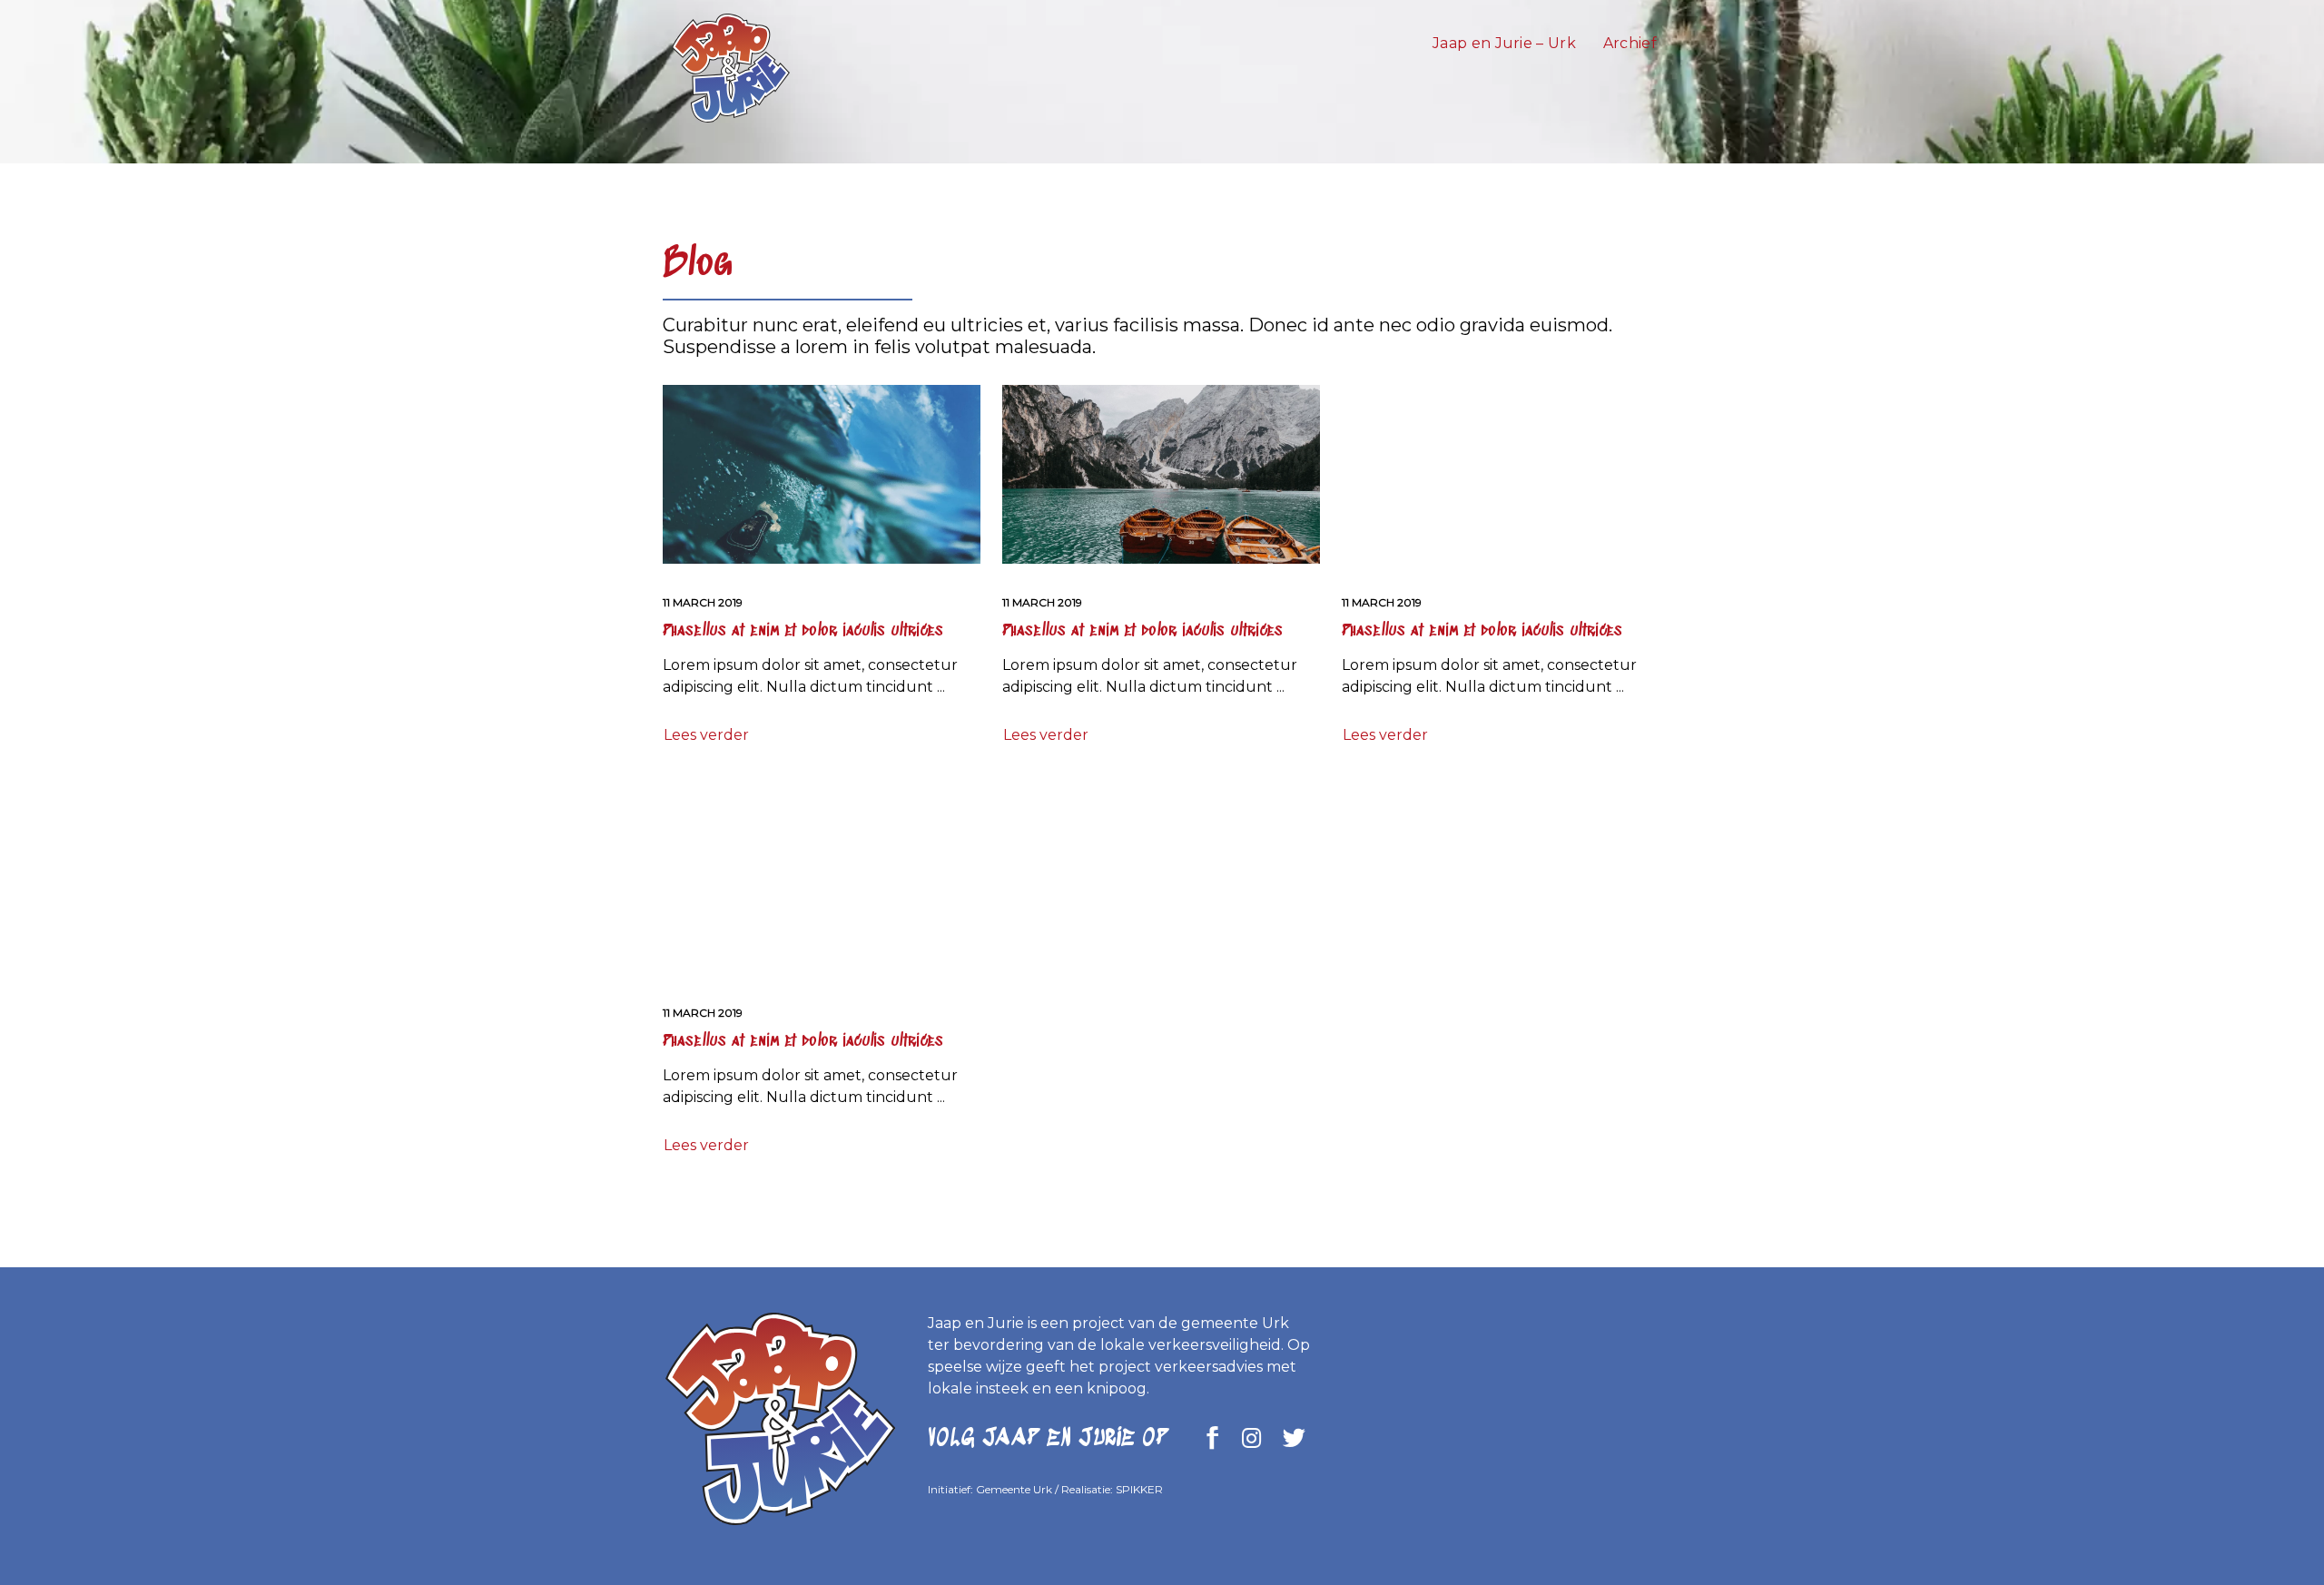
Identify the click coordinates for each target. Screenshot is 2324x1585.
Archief (1630, 43)
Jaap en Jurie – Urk (1504, 43)
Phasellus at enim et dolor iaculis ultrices (803, 631)
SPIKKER (1139, 1489)
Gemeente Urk (1014, 1489)
